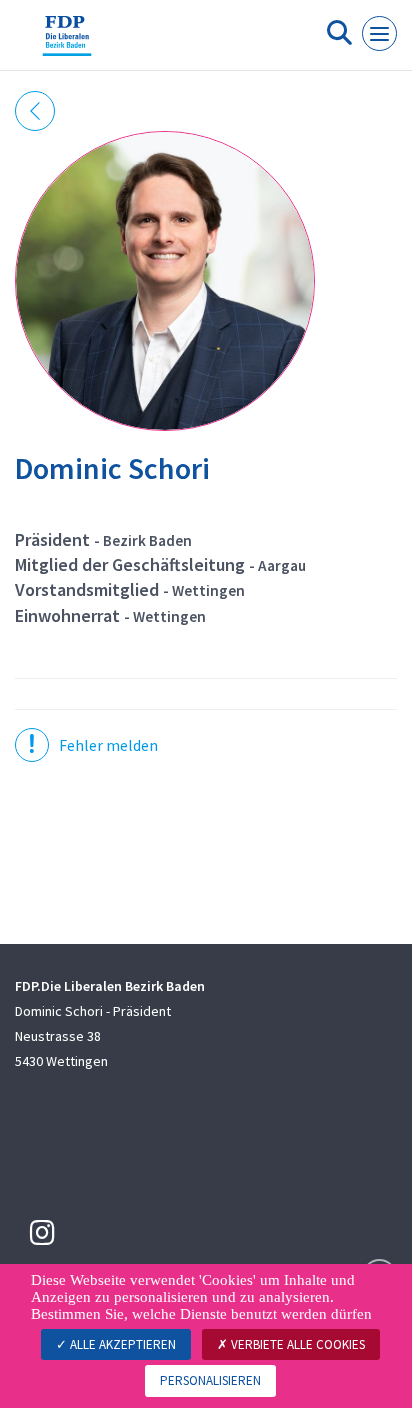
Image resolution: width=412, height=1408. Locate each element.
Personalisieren (210, 1380)
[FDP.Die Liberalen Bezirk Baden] (67, 43)
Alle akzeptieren (121, 1344)
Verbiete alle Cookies (296, 1344)
